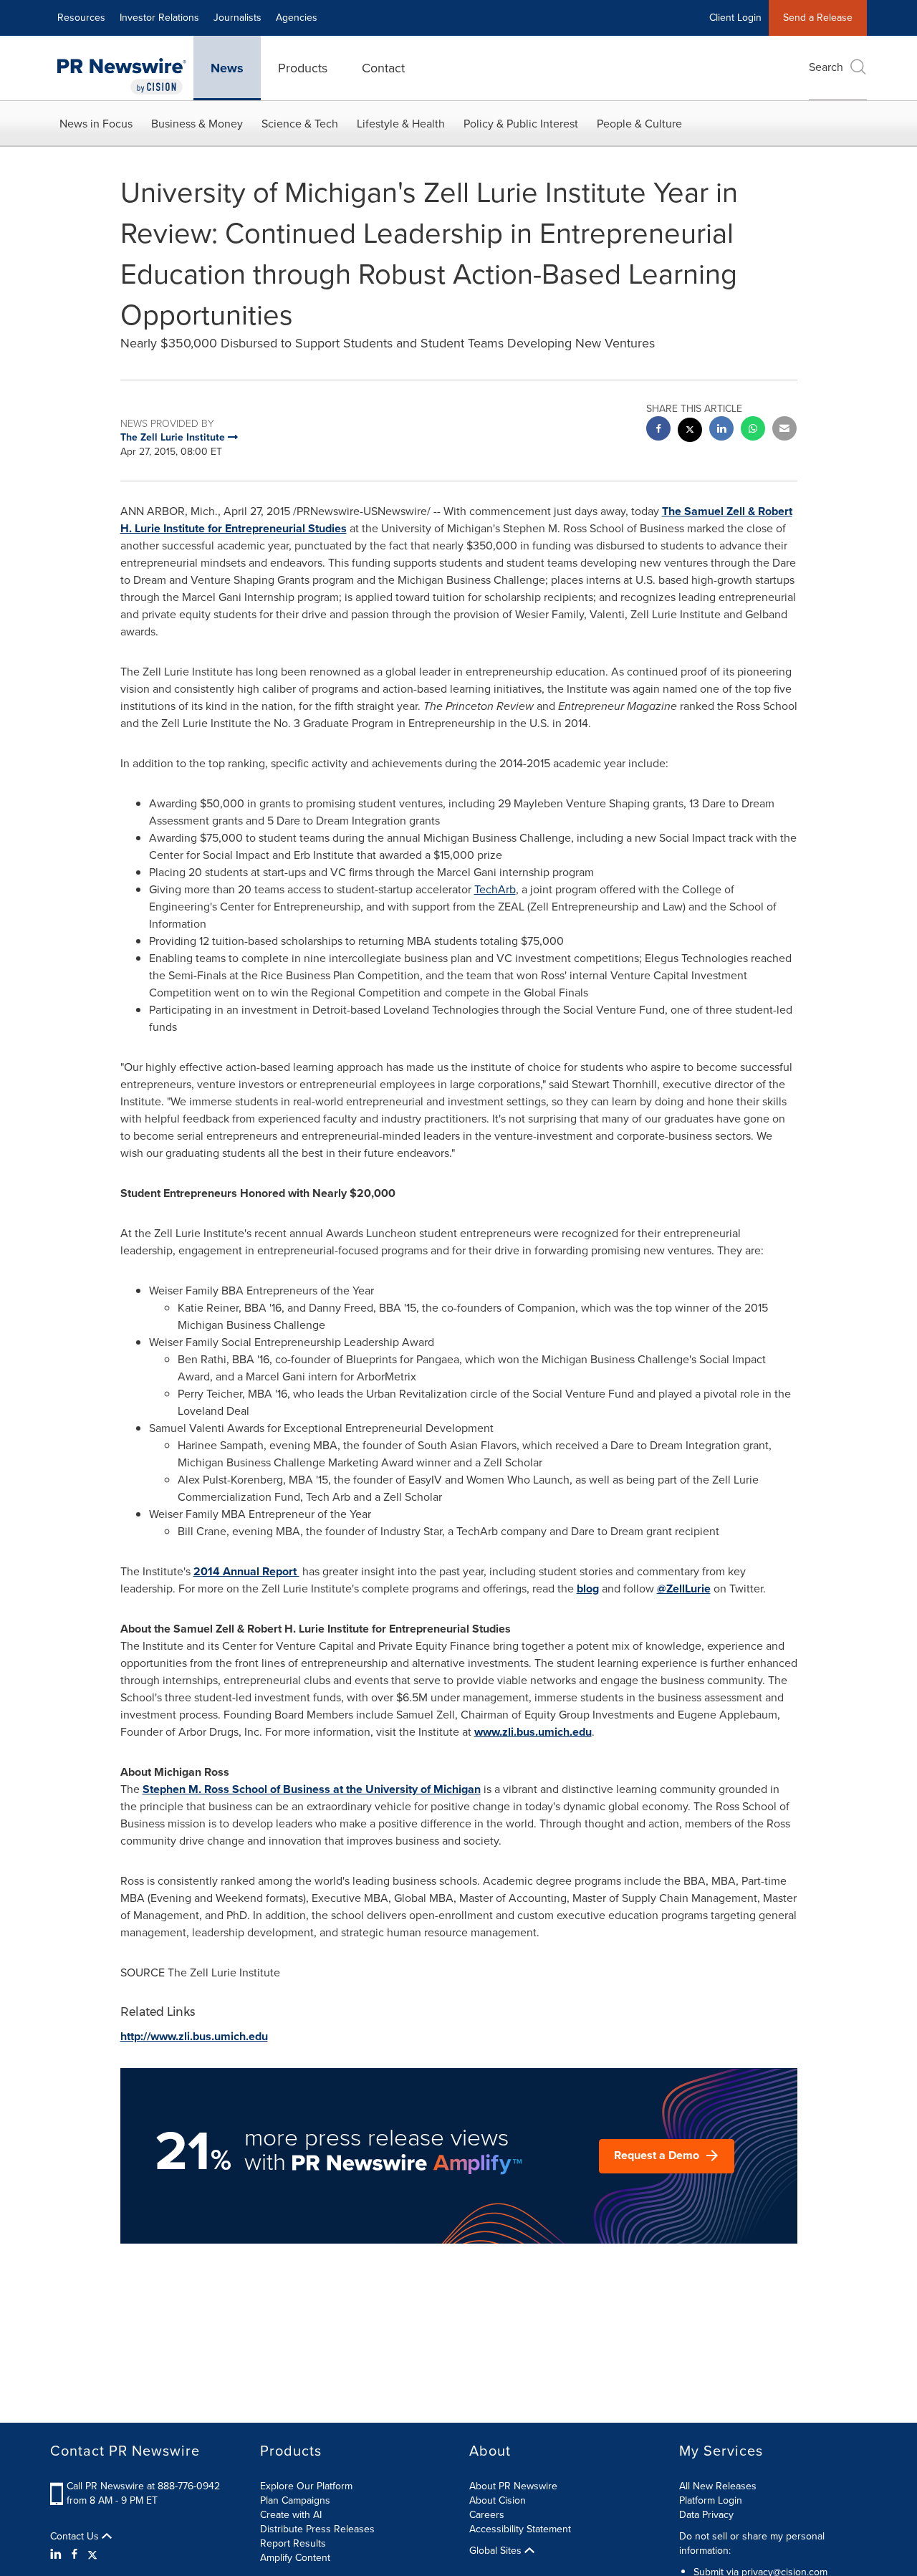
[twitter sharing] (690, 432)
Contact (383, 68)
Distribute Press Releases (317, 2529)
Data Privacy (706, 2515)
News (227, 68)
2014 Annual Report (246, 1571)
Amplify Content (295, 2558)
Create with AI (291, 2515)
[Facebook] (75, 2555)
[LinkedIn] (58, 2555)
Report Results (293, 2543)
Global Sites (497, 2551)
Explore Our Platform (306, 2486)
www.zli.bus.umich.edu (533, 1732)
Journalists (237, 18)
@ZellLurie (684, 1589)
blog (588, 1589)
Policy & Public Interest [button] (521, 124)
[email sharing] (784, 430)
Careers (487, 2515)
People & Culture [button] (639, 124)
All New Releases (718, 2486)
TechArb (495, 889)
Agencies (297, 18)
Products (303, 68)
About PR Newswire (513, 2486)
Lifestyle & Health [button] (401, 124)
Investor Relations (159, 18)
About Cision (498, 2500)
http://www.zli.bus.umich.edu (194, 2036)
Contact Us (76, 2537)
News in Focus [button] (96, 124)
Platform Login (711, 2500)
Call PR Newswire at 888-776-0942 (143, 2486)
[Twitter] (92, 2555)
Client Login (735, 18)
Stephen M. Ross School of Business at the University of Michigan (312, 1789)
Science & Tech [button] (300, 124)
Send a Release (818, 18)
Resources (81, 18)
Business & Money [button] (197, 124)
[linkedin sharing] (721, 430)
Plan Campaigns (295, 2500)
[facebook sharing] (658, 430)
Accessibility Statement (520, 2529)
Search (826, 67)
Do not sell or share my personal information (752, 2543)
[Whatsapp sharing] (753, 430)
